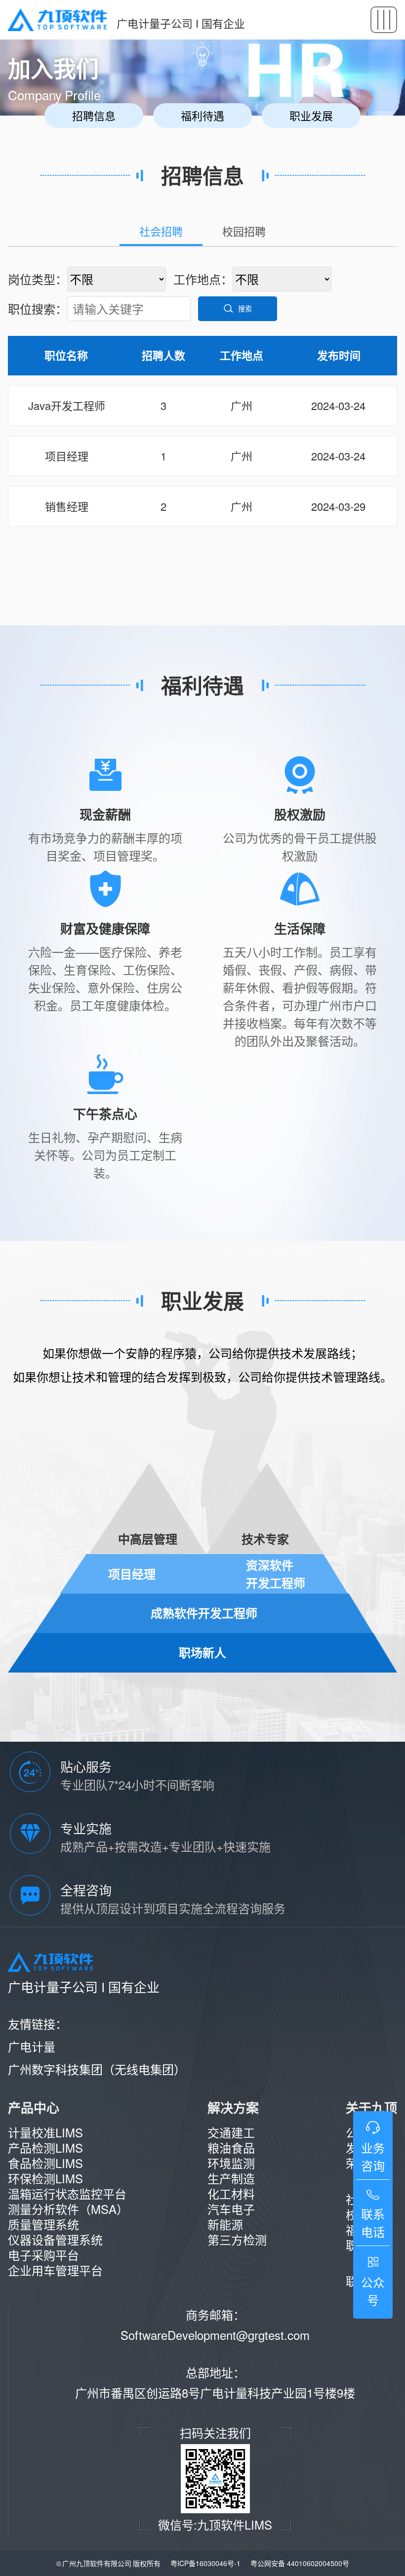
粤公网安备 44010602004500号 (300, 2563)
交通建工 (231, 2132)
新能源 (225, 2224)
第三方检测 (237, 2239)
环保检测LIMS (45, 2178)
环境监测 (231, 2163)
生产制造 (231, 2178)
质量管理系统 (43, 2224)
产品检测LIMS (45, 2147)
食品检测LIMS (45, 2163)
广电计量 (32, 2046)
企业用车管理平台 (55, 2270)
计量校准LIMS (45, 2132)
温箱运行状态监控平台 (67, 2193)
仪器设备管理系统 (55, 2239)
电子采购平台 (43, 2255)
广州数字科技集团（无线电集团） (97, 2069)
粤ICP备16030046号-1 (205, 2563)
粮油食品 (231, 2147)
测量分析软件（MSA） (68, 2209)
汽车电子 (231, 2209)
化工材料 (231, 2193)
